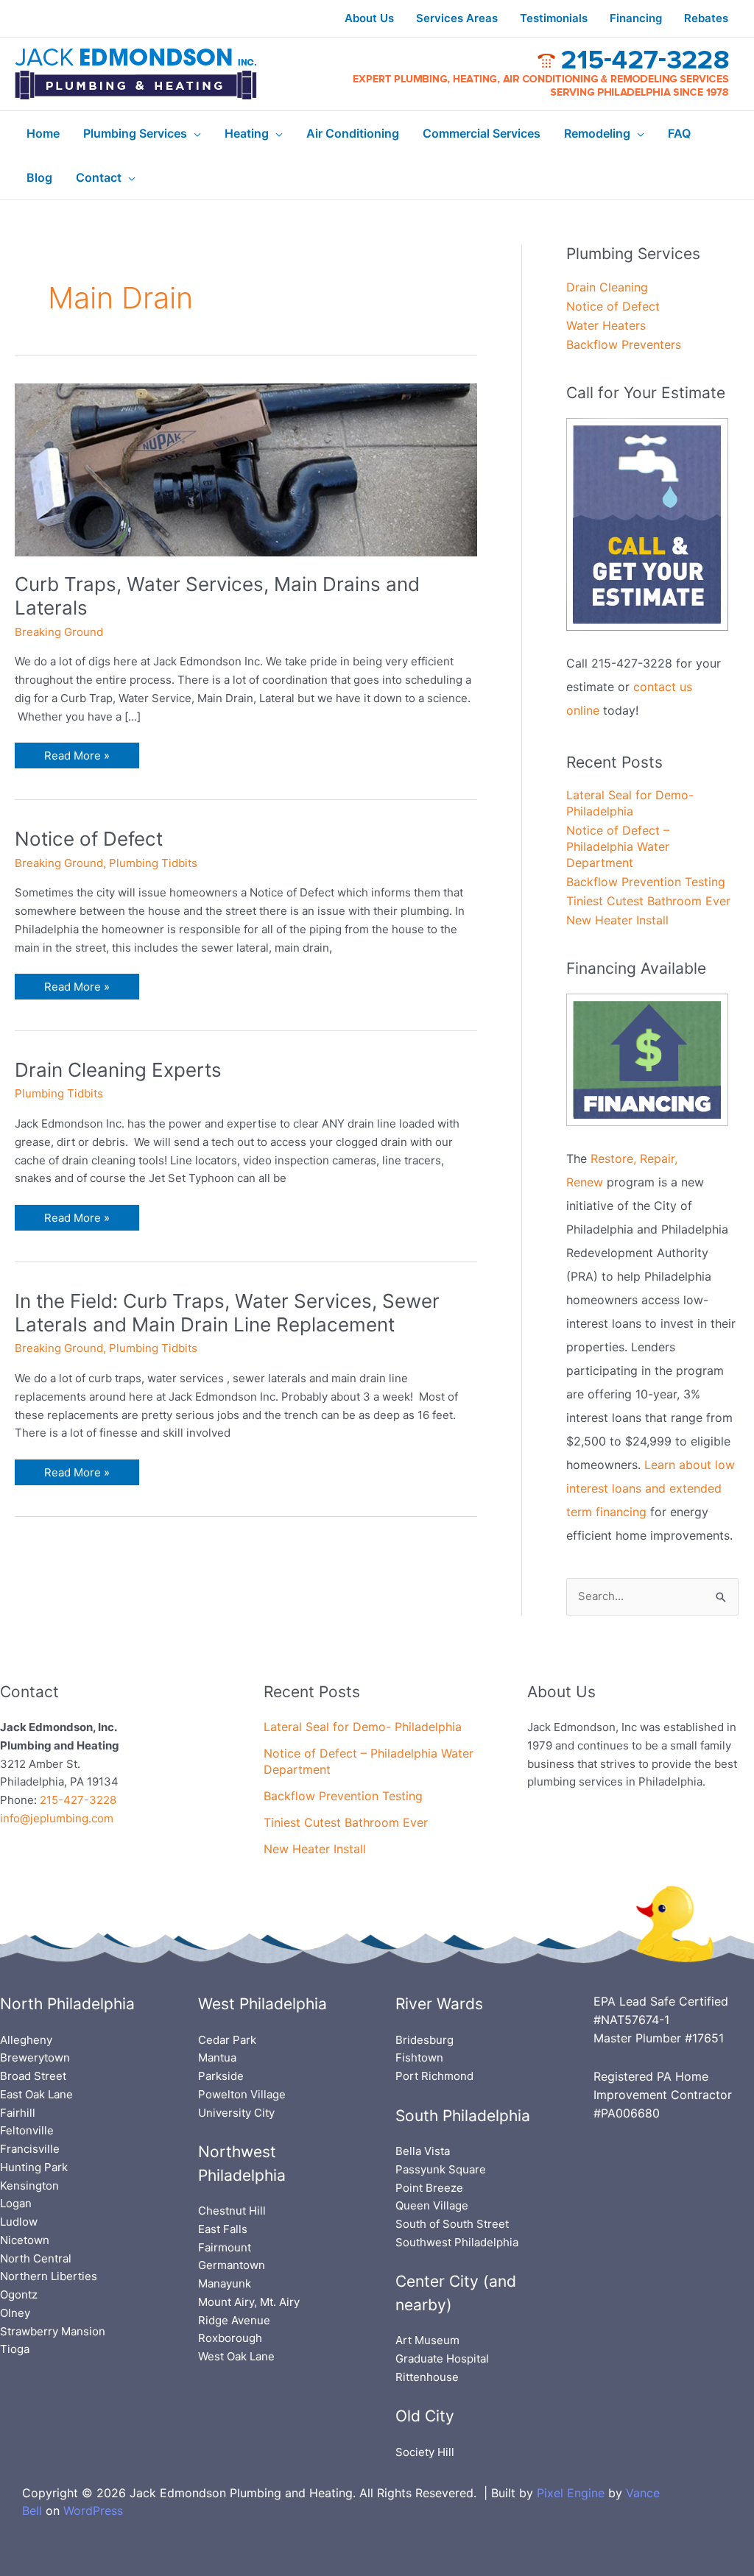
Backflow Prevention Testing (646, 882)
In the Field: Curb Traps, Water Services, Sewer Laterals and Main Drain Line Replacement (227, 1313)
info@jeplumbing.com (57, 1818)
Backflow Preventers (624, 344)
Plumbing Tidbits (153, 863)
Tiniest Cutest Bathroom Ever (648, 901)
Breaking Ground (59, 632)
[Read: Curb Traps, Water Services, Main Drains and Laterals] (246, 468)
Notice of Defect (89, 839)
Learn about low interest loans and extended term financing (651, 1488)
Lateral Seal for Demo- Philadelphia (363, 1727)
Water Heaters (606, 325)
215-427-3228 (78, 1800)
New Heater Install (617, 920)
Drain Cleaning (607, 287)
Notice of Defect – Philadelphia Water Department (618, 846)
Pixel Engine (571, 2493)
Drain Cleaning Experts (118, 1070)
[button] (194, 133)
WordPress (93, 2510)
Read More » (77, 753)
